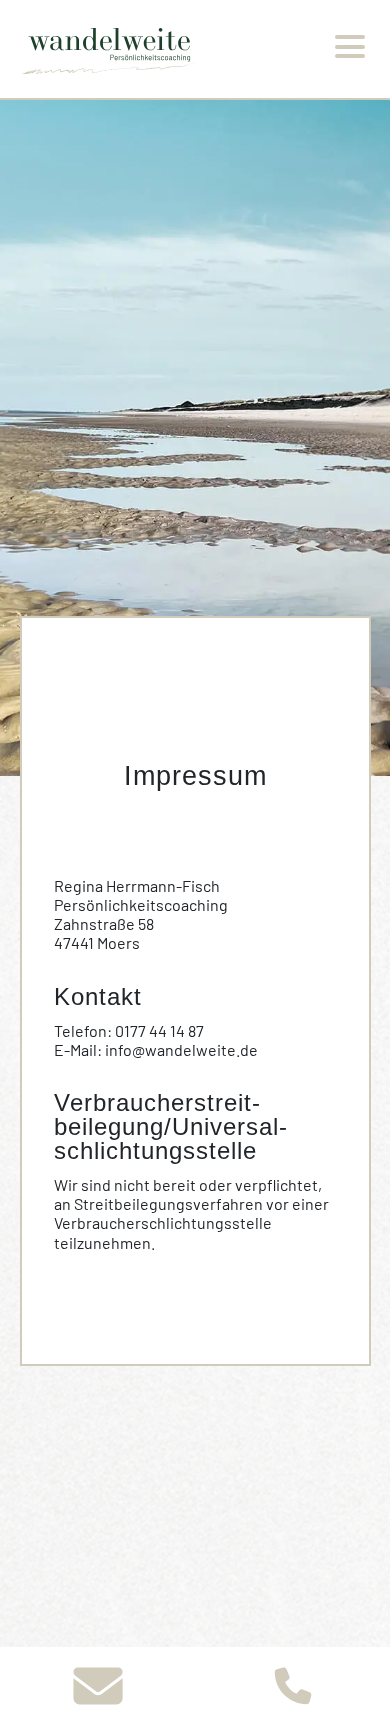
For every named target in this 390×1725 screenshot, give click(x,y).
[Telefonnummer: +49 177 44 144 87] (292, 1686)
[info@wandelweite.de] (97, 1686)
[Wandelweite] (111, 49)
